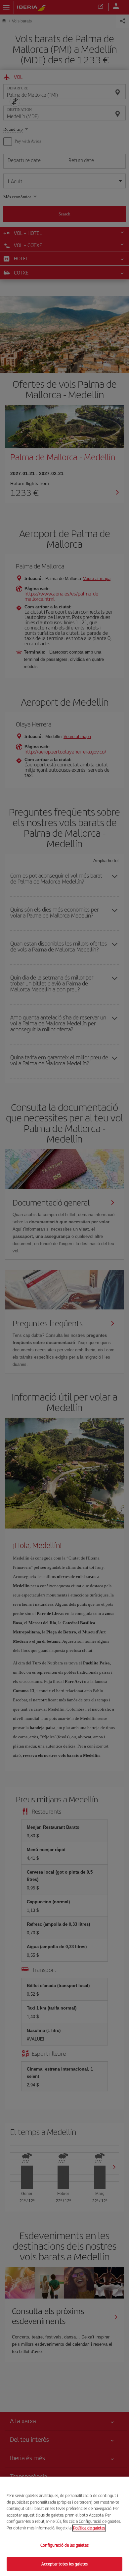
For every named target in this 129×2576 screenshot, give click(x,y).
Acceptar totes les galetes (64, 2564)
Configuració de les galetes (64, 2545)
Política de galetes (89, 2528)
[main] (64, 2526)
